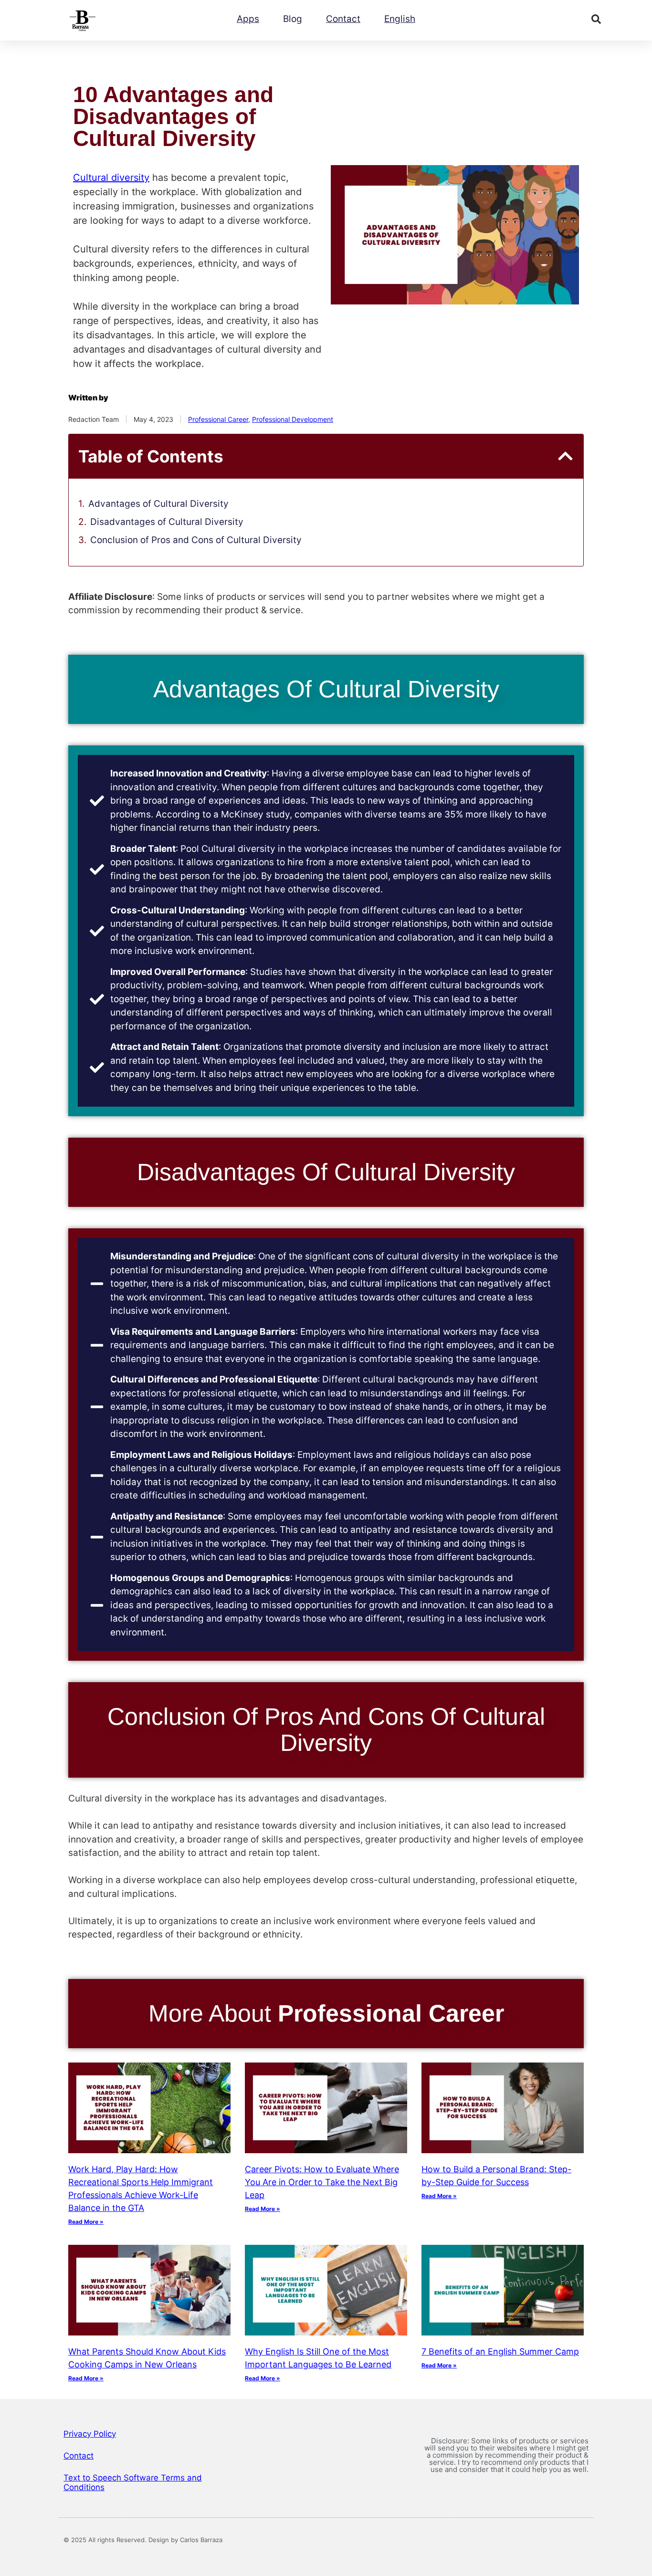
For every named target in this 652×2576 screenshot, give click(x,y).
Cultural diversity (111, 178)
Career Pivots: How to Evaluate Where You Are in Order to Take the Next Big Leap (322, 2182)
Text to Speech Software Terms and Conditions (133, 2482)
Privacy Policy (90, 2434)
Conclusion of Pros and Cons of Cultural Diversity (196, 540)
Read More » (86, 2222)
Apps (248, 19)
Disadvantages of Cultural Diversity (167, 522)
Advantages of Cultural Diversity (158, 504)
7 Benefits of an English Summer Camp (500, 2351)
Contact (343, 19)
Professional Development (293, 419)
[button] (596, 19)
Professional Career (218, 419)
